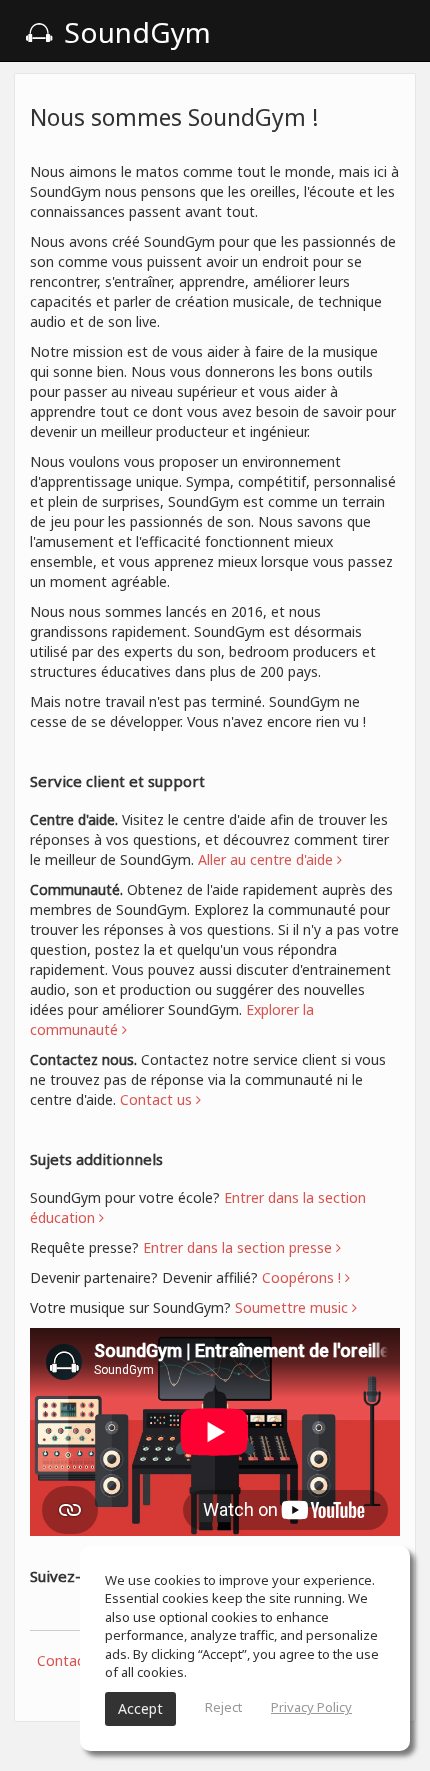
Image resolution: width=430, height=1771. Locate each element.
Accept (140, 1708)
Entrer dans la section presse (239, 1247)
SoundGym (134, 32)
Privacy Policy (311, 1707)
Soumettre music (293, 1307)
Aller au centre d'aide (267, 859)
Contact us (73, 1660)
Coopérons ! (303, 1277)
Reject (223, 1707)
